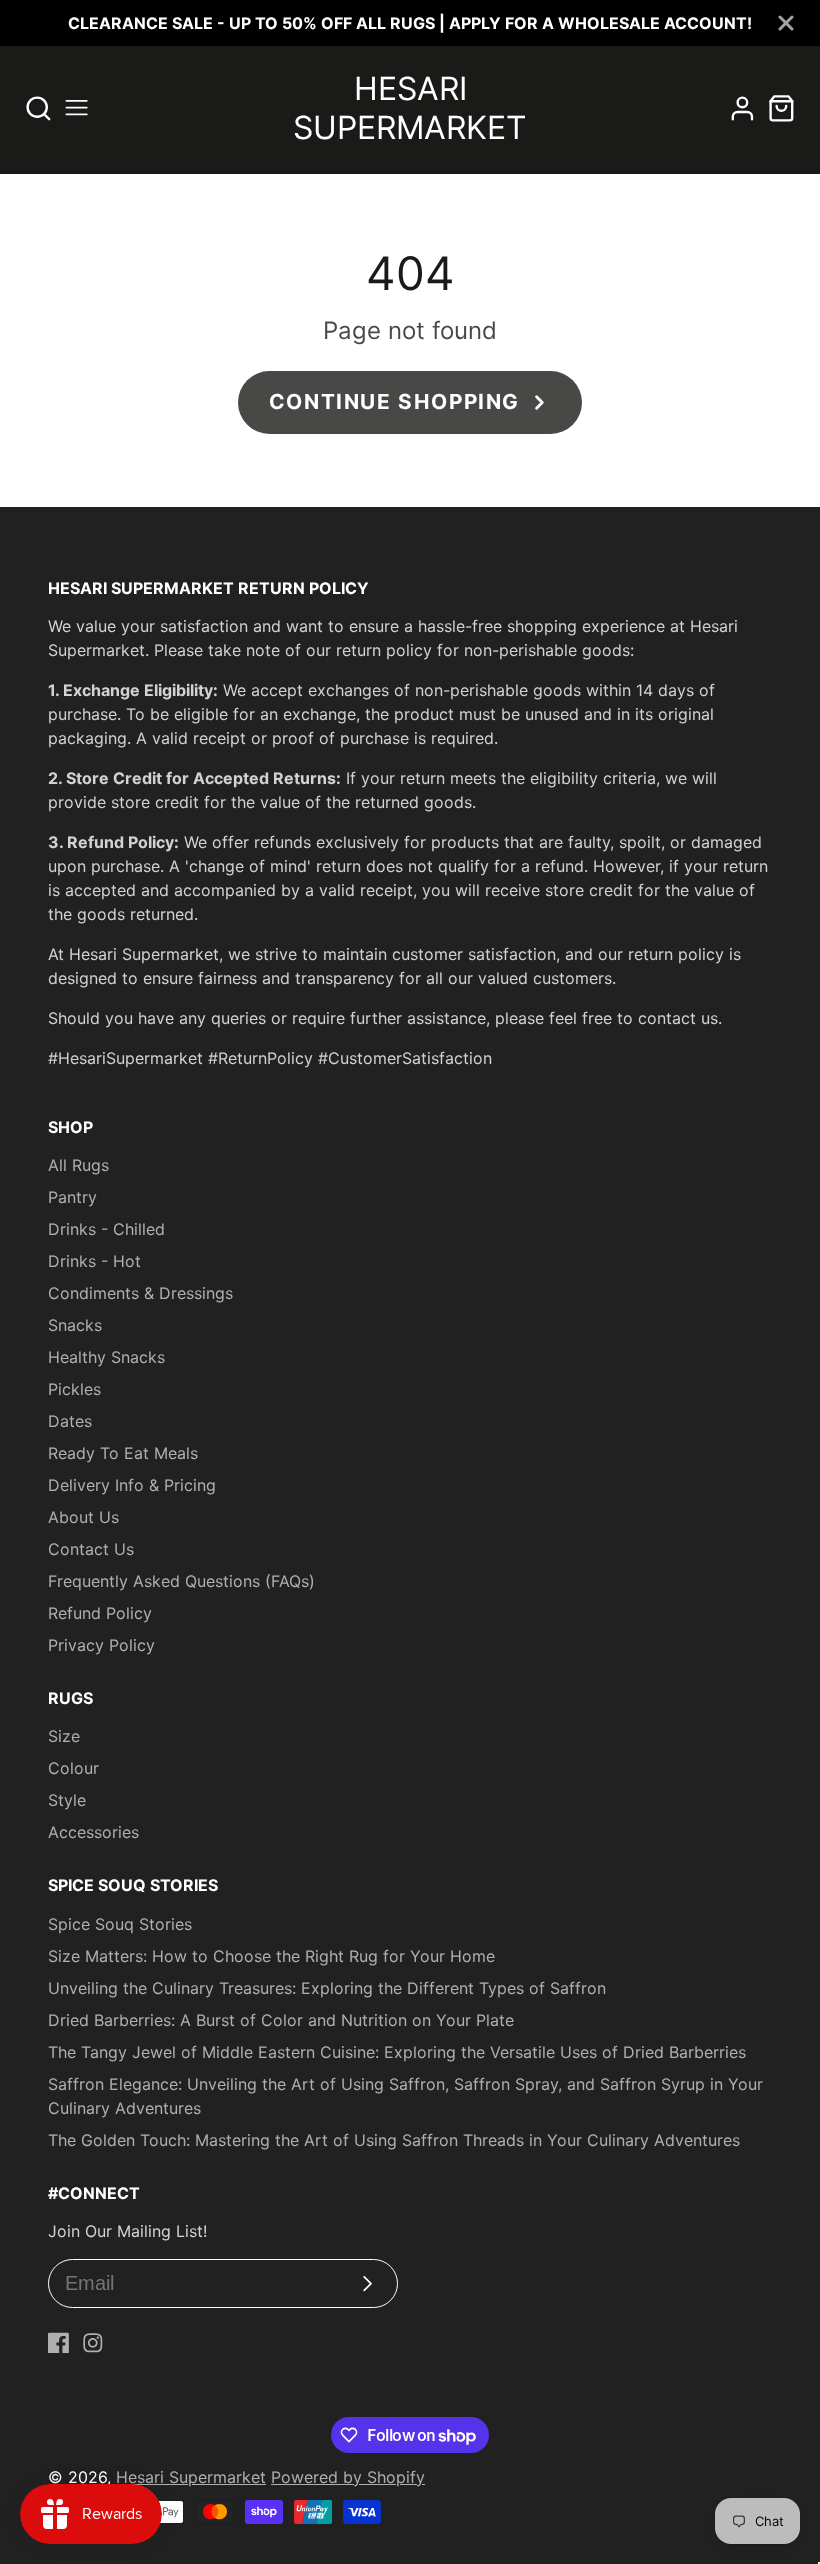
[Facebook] (59, 2343)
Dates (70, 1421)
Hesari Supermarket (191, 2477)
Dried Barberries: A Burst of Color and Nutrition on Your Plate (281, 2020)
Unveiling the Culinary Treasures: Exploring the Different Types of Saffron (327, 1988)
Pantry (72, 1197)
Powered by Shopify (348, 2477)
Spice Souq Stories (120, 1924)
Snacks (75, 1325)
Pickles (74, 1389)
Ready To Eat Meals (123, 1453)
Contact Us (91, 1549)
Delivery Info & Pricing (132, 1485)
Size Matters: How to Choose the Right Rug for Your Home (271, 1956)
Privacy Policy (101, 1645)
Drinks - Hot (94, 1261)
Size (64, 1736)
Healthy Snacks (106, 1357)
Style (67, 1800)
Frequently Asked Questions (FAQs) (181, 1581)
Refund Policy (100, 1613)
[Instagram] (93, 2343)
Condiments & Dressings (140, 1293)
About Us (83, 1517)
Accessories (93, 1832)
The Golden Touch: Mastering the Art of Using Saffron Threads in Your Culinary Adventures (394, 2140)
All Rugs (78, 1165)
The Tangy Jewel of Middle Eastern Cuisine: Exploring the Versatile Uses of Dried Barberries (397, 2052)
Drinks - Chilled (106, 1229)
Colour (73, 1768)
